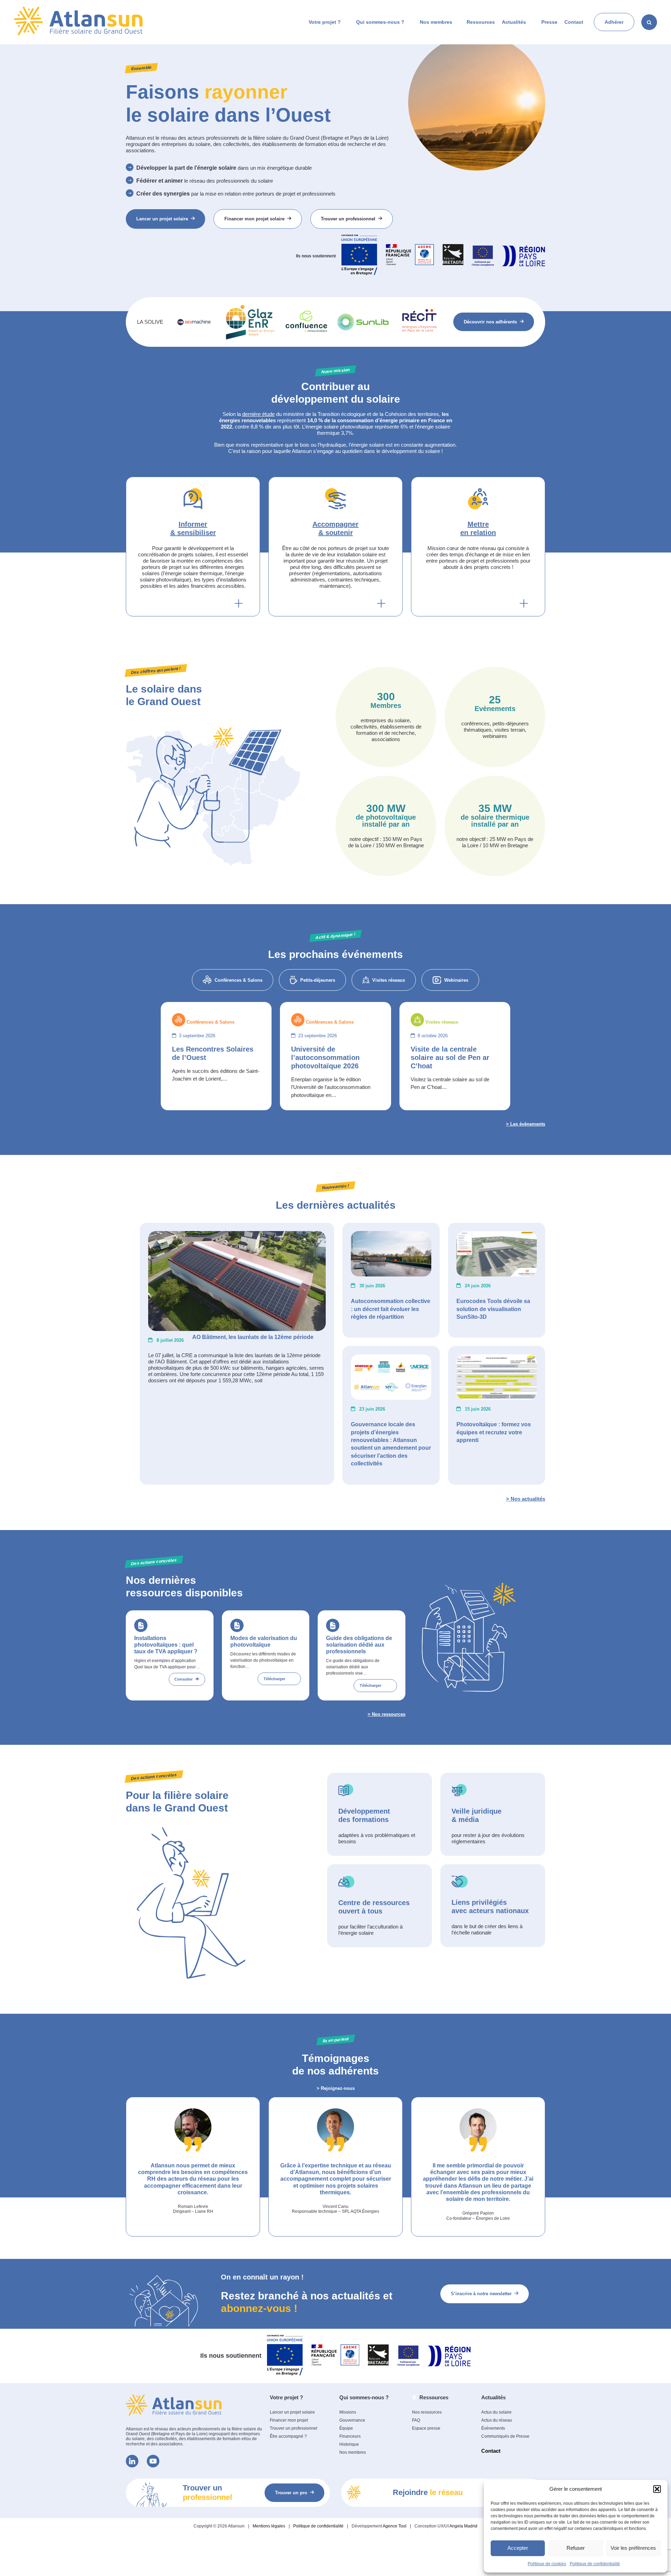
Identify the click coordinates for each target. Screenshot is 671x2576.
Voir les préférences (633, 2548)
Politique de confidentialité (595, 2564)
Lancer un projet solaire (162, 219)
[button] (657, 2489)
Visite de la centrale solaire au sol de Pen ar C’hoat (450, 1058)
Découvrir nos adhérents (490, 322)
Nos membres (436, 22)
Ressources (481, 22)
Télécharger (274, 1679)
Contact (574, 22)
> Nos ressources (387, 1714)
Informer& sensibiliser (193, 528)
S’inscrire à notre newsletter (481, 2294)
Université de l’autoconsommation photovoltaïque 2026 (325, 1058)
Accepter (518, 2548)
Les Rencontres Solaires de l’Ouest (213, 1053)
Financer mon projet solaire (254, 219)
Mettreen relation (478, 528)
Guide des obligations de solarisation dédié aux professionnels (359, 1645)
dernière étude (258, 414)
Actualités (514, 22)
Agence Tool (395, 2526)
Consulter (183, 1679)
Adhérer (614, 22)
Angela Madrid (463, 2526)
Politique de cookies (547, 2564)
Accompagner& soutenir (335, 528)
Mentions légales (269, 2526)
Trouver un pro (291, 2493)
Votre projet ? (325, 22)
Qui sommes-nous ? (380, 22)
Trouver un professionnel (348, 219)
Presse (549, 22)
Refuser (576, 2548)
